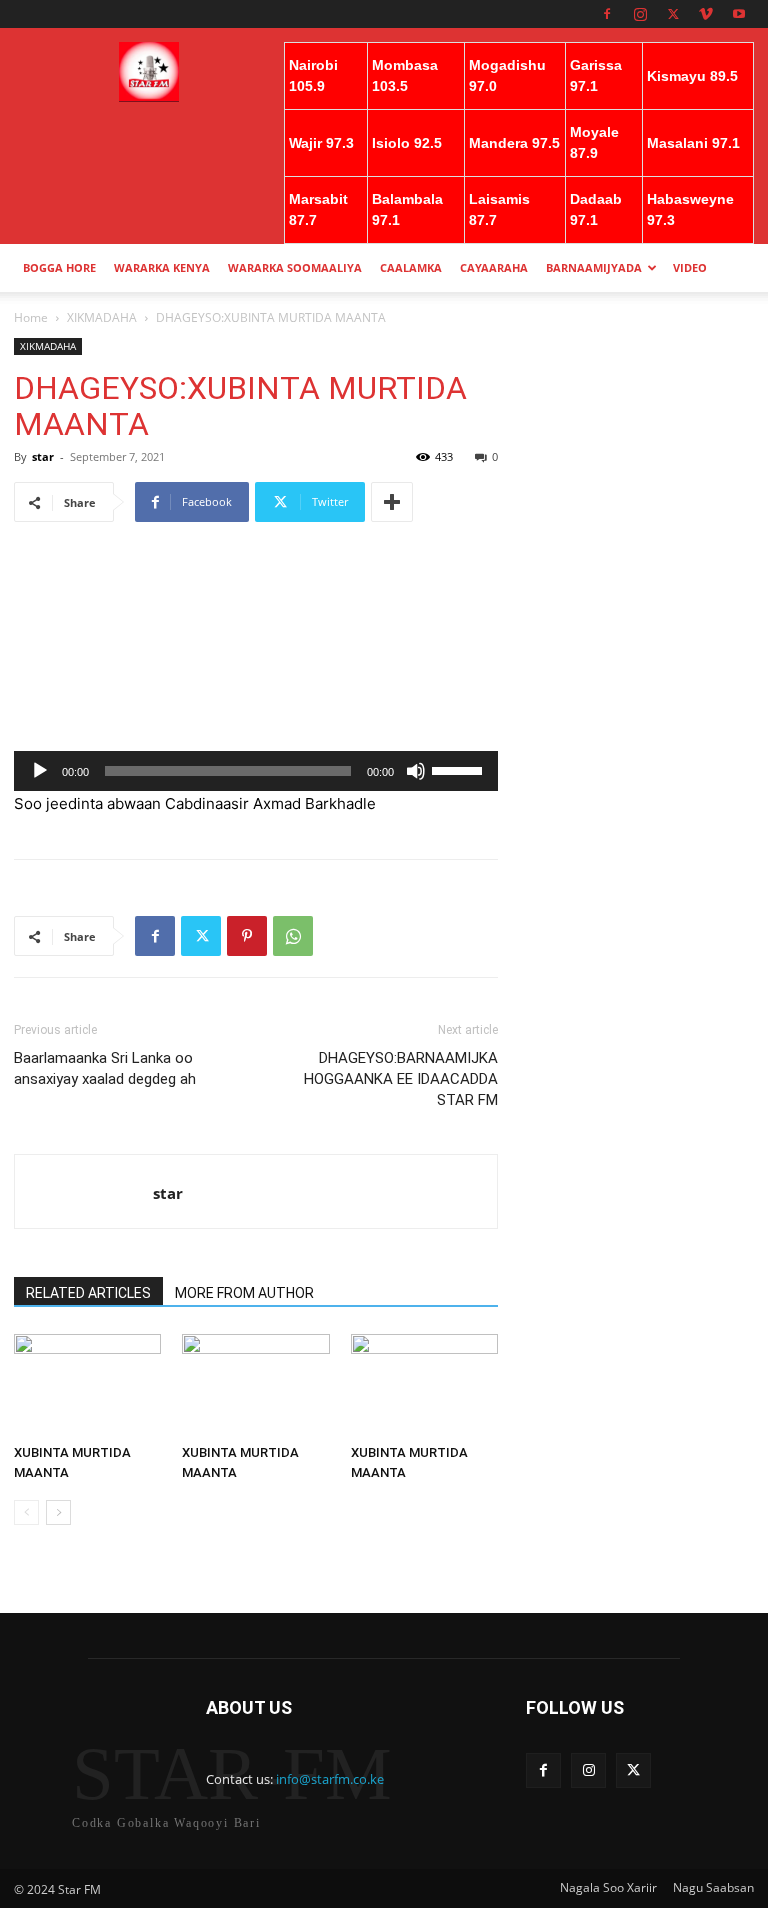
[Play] (40, 771)
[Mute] (416, 771)
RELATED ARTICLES (88, 1293)
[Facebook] (607, 14)
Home (31, 317)
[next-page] (58, 1512)
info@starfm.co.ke (330, 1779)
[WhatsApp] (293, 936)
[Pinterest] (247, 936)
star (43, 456)
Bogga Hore (59, 267)
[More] (392, 502)
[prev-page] (26, 1512)
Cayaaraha (494, 267)
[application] (256, 771)
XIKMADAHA (102, 317)
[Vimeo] (706, 14)
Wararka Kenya (162, 267)
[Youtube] (739, 14)
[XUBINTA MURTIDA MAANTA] (87, 1384)
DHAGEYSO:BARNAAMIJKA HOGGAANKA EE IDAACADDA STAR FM (401, 1079)
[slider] (460, 769)
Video (690, 267)
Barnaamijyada (594, 267)
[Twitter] (673, 14)
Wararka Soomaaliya (295, 267)
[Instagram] (640, 14)
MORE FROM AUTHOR (244, 1293)
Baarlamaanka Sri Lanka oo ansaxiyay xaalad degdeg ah (105, 1068)
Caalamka (411, 267)
